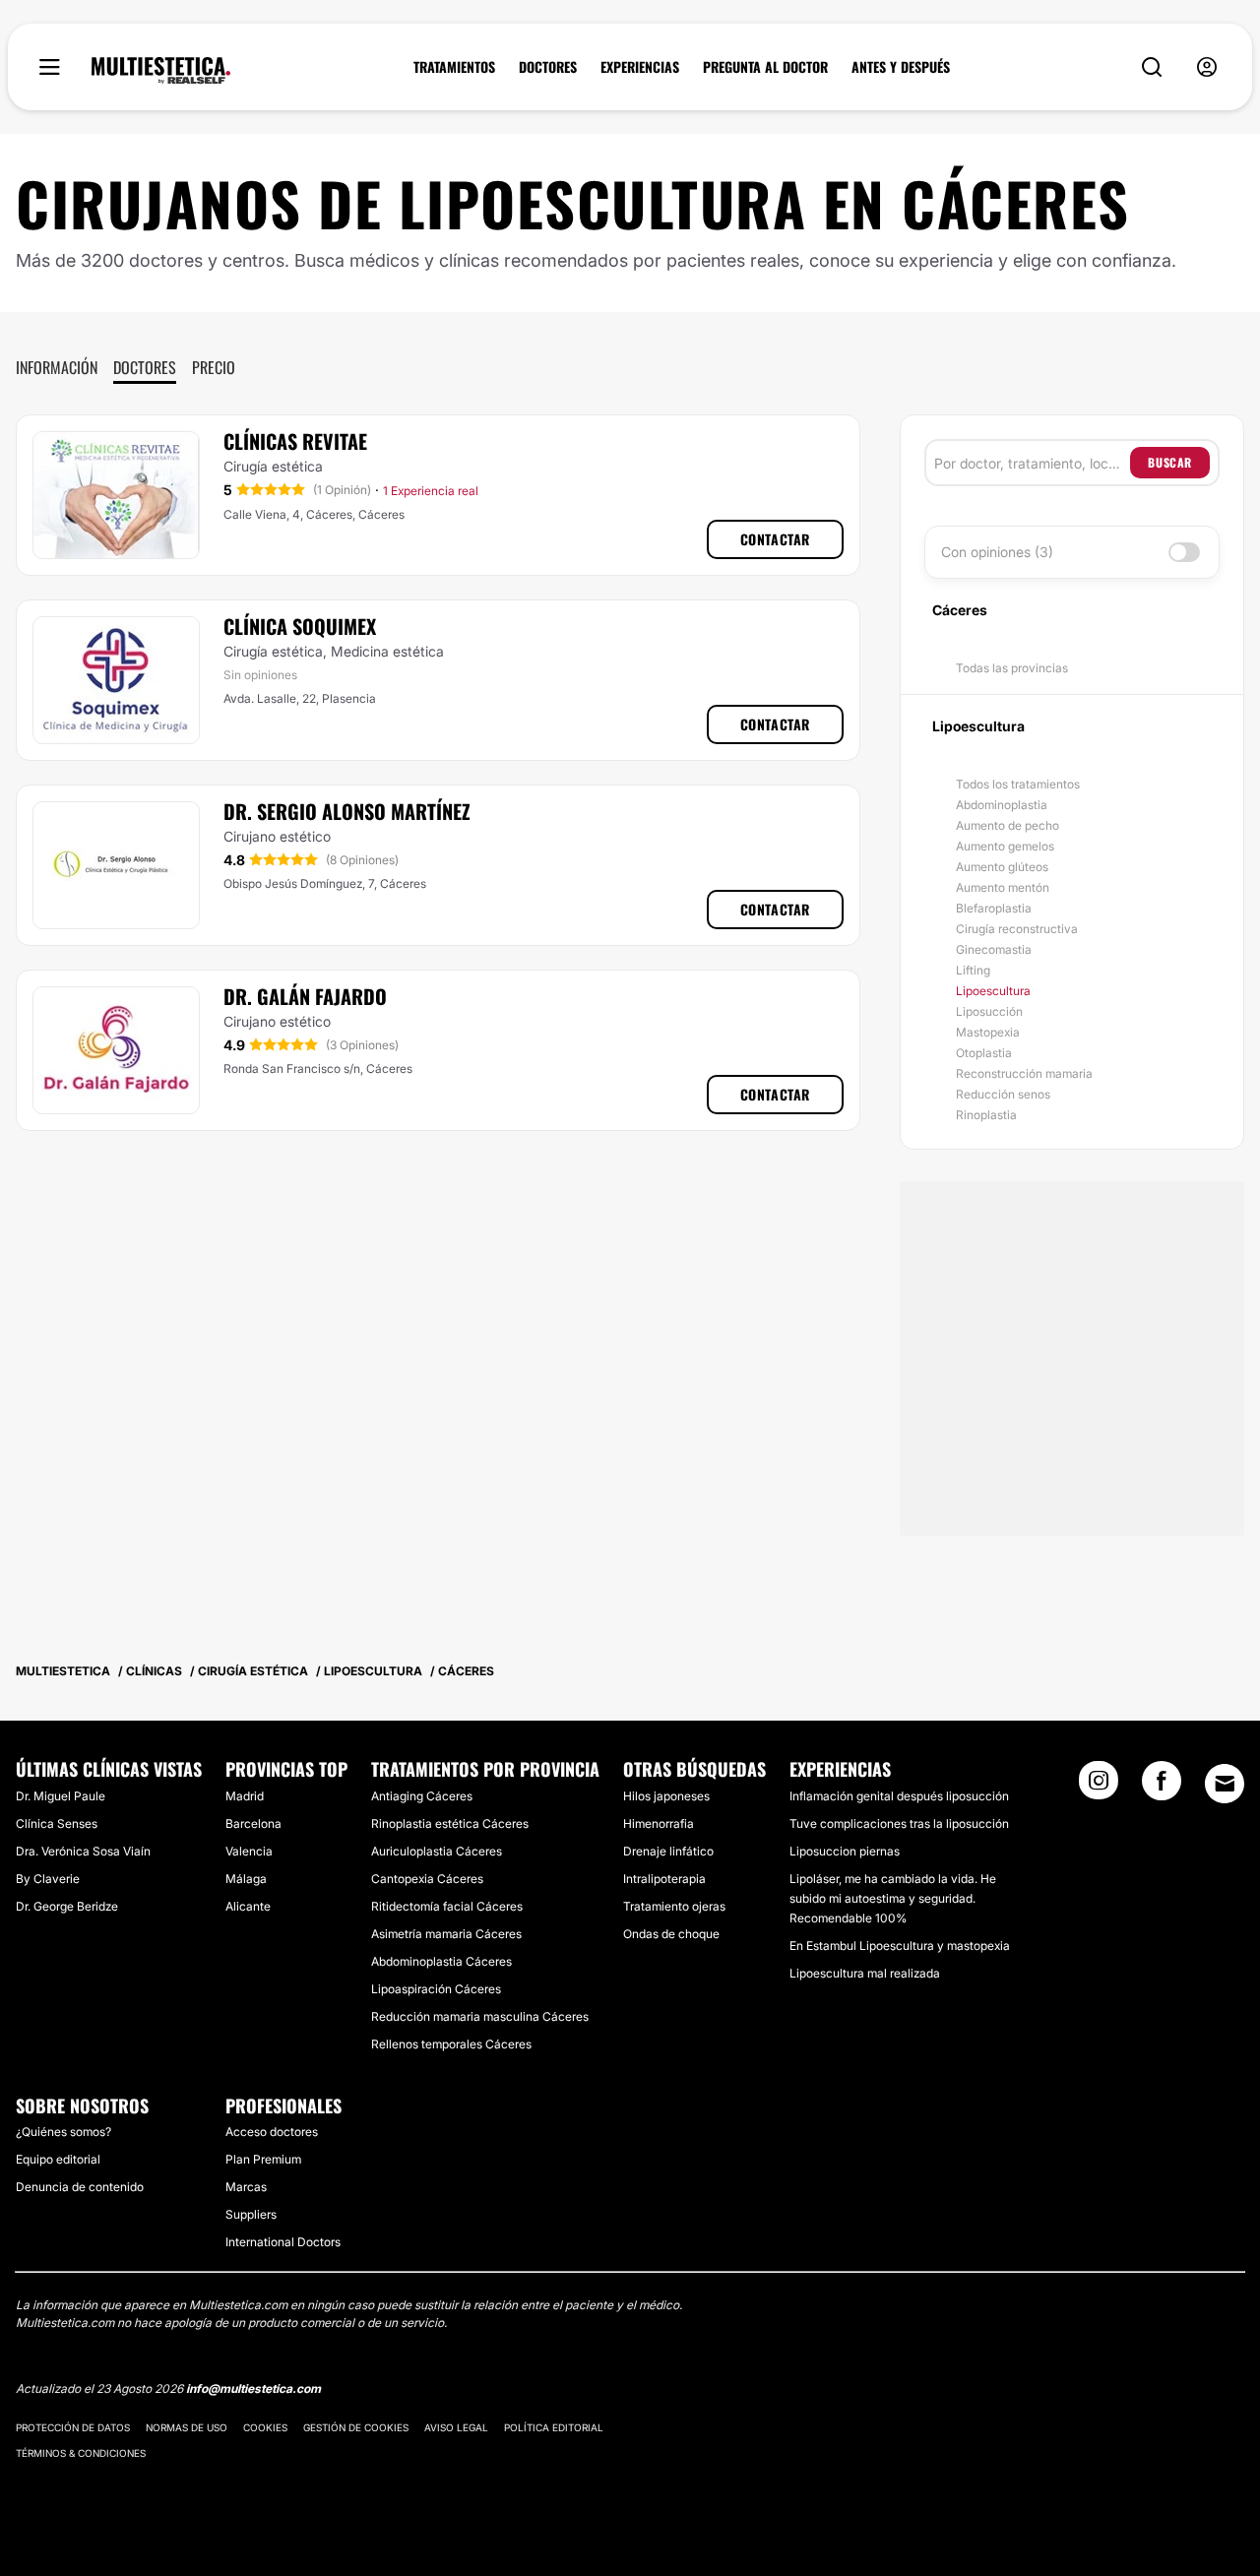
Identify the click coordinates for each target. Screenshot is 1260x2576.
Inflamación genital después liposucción (899, 1796)
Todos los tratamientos (1018, 784)
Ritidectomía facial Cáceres (447, 1906)
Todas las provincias (1012, 668)
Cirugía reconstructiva (1017, 929)
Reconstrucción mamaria (1024, 1073)
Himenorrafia (659, 1823)
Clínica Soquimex (300, 626)
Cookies (265, 2427)
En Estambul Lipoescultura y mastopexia (900, 1946)
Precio (214, 367)
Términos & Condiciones (81, 2453)
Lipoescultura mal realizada (865, 1973)
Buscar (1170, 462)
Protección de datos (73, 2427)
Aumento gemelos (1005, 846)
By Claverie (48, 1879)
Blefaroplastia (994, 908)
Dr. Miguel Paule (61, 1796)
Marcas (246, 2187)
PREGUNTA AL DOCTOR (765, 67)
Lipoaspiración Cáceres (436, 1989)
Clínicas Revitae (295, 441)
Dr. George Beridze (67, 1906)
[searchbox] (1032, 463)
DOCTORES (548, 67)
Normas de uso (187, 2427)
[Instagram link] (1099, 1787)
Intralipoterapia (664, 1879)
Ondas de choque (671, 1934)
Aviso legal (456, 2427)
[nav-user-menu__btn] (1207, 67)
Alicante (248, 1906)
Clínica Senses (57, 1823)
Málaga (246, 1879)
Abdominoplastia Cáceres (441, 1961)
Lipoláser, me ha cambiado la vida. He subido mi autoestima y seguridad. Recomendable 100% (893, 1898)
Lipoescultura (993, 991)
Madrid (245, 1796)
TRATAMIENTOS (454, 67)
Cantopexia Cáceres (427, 1879)
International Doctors (283, 2242)
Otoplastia (984, 1053)
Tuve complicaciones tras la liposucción (899, 1823)
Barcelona (253, 1823)
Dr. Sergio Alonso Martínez (347, 811)
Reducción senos (1003, 1094)
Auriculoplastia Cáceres (437, 1851)
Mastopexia (988, 1032)
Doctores (145, 367)
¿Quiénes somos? (63, 2132)
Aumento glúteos (1002, 867)
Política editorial (554, 2427)
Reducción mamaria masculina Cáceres (480, 2016)
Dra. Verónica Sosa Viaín (83, 1851)
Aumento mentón (1003, 887)
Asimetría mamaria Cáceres (446, 1934)
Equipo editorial (58, 2159)
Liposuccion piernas (845, 1851)
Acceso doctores (272, 2132)
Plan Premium (263, 2159)
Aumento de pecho (1008, 825)
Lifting (973, 970)
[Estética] (161, 71)
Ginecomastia (994, 949)
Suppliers (251, 2214)
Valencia (249, 1851)
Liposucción (989, 1011)
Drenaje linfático (668, 1851)
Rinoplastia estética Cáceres (450, 1823)
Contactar (775, 539)
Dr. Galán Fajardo (305, 996)
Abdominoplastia (1002, 805)
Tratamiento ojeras (674, 1906)
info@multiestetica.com (253, 2388)
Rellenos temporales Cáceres (451, 2044)
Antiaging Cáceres (422, 1796)
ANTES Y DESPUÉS (901, 67)
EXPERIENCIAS (640, 67)
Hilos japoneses (666, 1796)
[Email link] (1225, 1784)
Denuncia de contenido (80, 2187)
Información (57, 367)
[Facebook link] (1162, 1787)
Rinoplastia (986, 1115)
